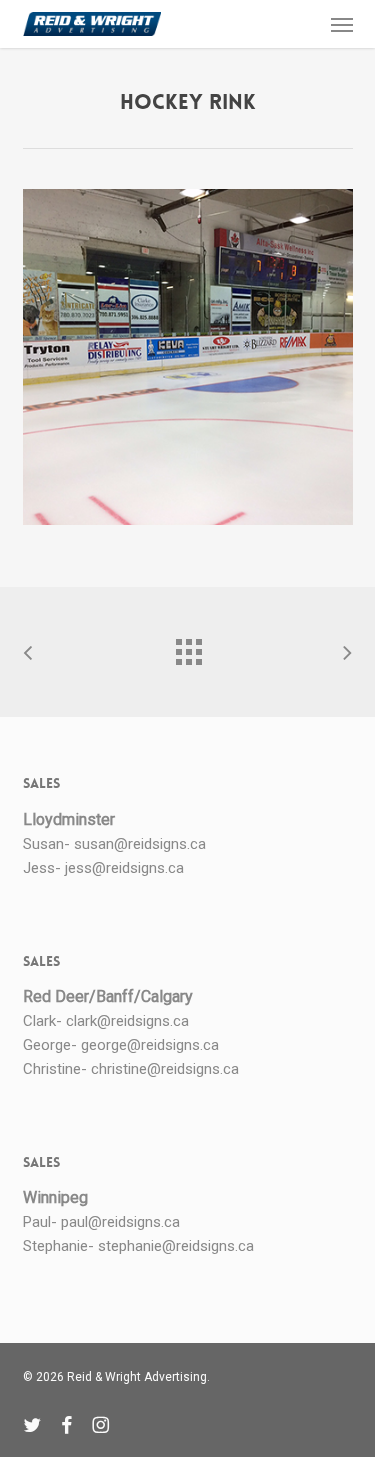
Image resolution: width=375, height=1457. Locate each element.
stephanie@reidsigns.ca (176, 1246)
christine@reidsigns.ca (165, 1069)
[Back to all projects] (188, 647)
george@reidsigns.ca (150, 1045)
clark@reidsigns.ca (127, 1021)
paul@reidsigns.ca (120, 1222)
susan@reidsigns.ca (140, 844)
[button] (342, 24)
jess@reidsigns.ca (124, 868)
